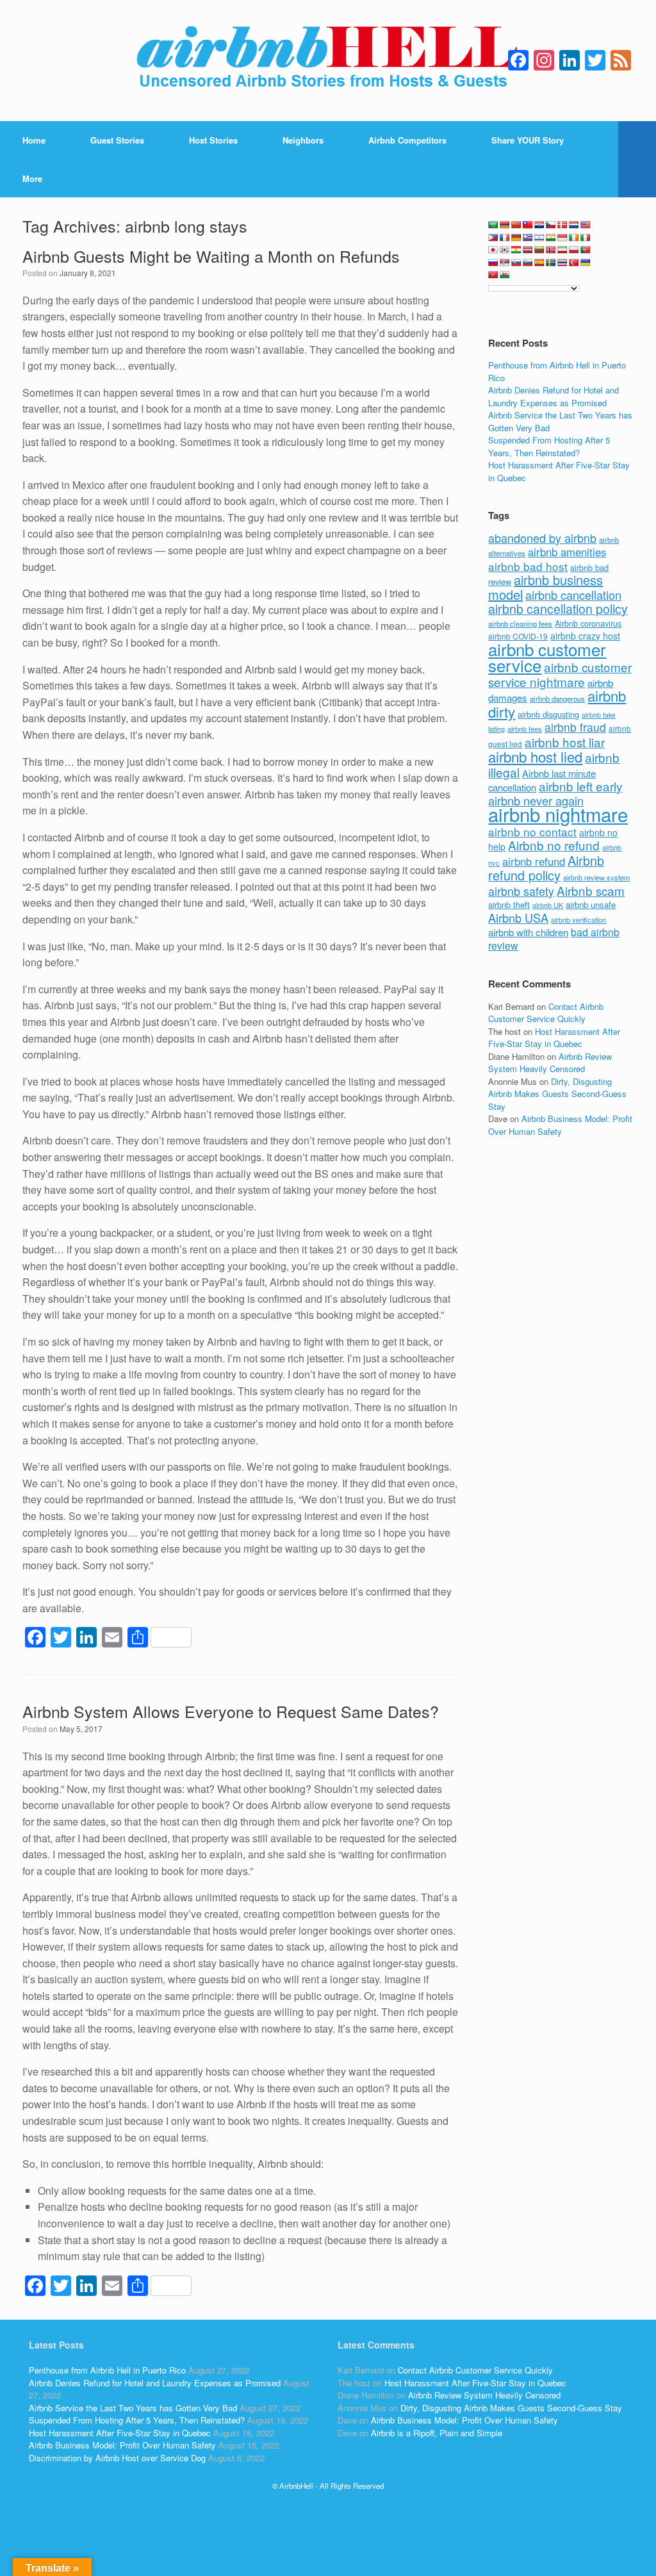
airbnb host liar (565, 742)
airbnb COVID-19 (518, 636)
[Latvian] (528, 250)
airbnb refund (534, 861)
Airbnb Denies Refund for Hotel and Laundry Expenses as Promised (553, 396)
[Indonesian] (562, 238)
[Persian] (562, 250)
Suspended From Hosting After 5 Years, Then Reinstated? (549, 446)
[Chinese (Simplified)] (516, 225)
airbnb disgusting (548, 714)
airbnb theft (509, 904)
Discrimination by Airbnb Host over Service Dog (117, 2458)
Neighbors (303, 140)
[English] (586, 225)
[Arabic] (493, 225)
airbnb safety (521, 891)
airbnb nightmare (558, 814)
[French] (505, 238)
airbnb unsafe (591, 904)
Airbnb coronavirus (588, 623)
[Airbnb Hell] (328, 61)
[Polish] (574, 250)
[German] (516, 238)
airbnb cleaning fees (520, 623)
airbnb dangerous (557, 698)
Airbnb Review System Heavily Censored (550, 1063)
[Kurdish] (516, 250)
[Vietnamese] (493, 275)
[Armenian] (505, 225)
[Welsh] (505, 275)
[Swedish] (551, 263)
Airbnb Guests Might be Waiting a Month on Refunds (211, 256)
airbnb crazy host (585, 636)
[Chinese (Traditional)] (528, 225)
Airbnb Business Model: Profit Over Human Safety (560, 1125)
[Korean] (505, 250)
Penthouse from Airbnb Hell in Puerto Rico (107, 2370)
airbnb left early (580, 786)
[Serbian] (505, 263)
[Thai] (562, 263)
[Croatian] (539, 225)
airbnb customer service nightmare (560, 674)
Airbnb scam (591, 890)
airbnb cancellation (573, 595)
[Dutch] (574, 225)
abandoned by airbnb (542, 538)
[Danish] (562, 225)
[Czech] (551, 225)
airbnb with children (528, 932)
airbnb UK (548, 905)
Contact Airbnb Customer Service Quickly (546, 1013)
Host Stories (213, 140)
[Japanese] (493, 250)
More (32, 178)
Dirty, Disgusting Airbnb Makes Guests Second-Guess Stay (557, 1094)
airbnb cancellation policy (558, 608)
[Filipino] (493, 238)
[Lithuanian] (539, 250)
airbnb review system (596, 877)
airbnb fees (525, 729)
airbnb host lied (535, 756)
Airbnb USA (518, 918)
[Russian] (493, 263)
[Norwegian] (551, 250)
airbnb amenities (567, 552)
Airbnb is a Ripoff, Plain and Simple (437, 2433)
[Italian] (586, 238)
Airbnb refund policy (546, 868)
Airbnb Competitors (407, 140)
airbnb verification (578, 920)
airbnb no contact (532, 831)
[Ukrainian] (586, 263)
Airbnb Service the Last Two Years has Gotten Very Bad (133, 2408)
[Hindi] (551, 238)
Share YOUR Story (528, 140)
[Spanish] (539, 263)
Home (34, 140)
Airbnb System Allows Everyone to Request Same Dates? (231, 1711)
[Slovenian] (528, 263)
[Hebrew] (539, 238)
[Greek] (528, 238)
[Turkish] (574, 263)
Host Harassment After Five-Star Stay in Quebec (554, 1038)
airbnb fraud (575, 727)
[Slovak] (516, 263)
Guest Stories (117, 140)
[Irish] (574, 238)
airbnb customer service (547, 657)
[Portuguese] (586, 250)
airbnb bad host (528, 566)
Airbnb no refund (554, 845)
